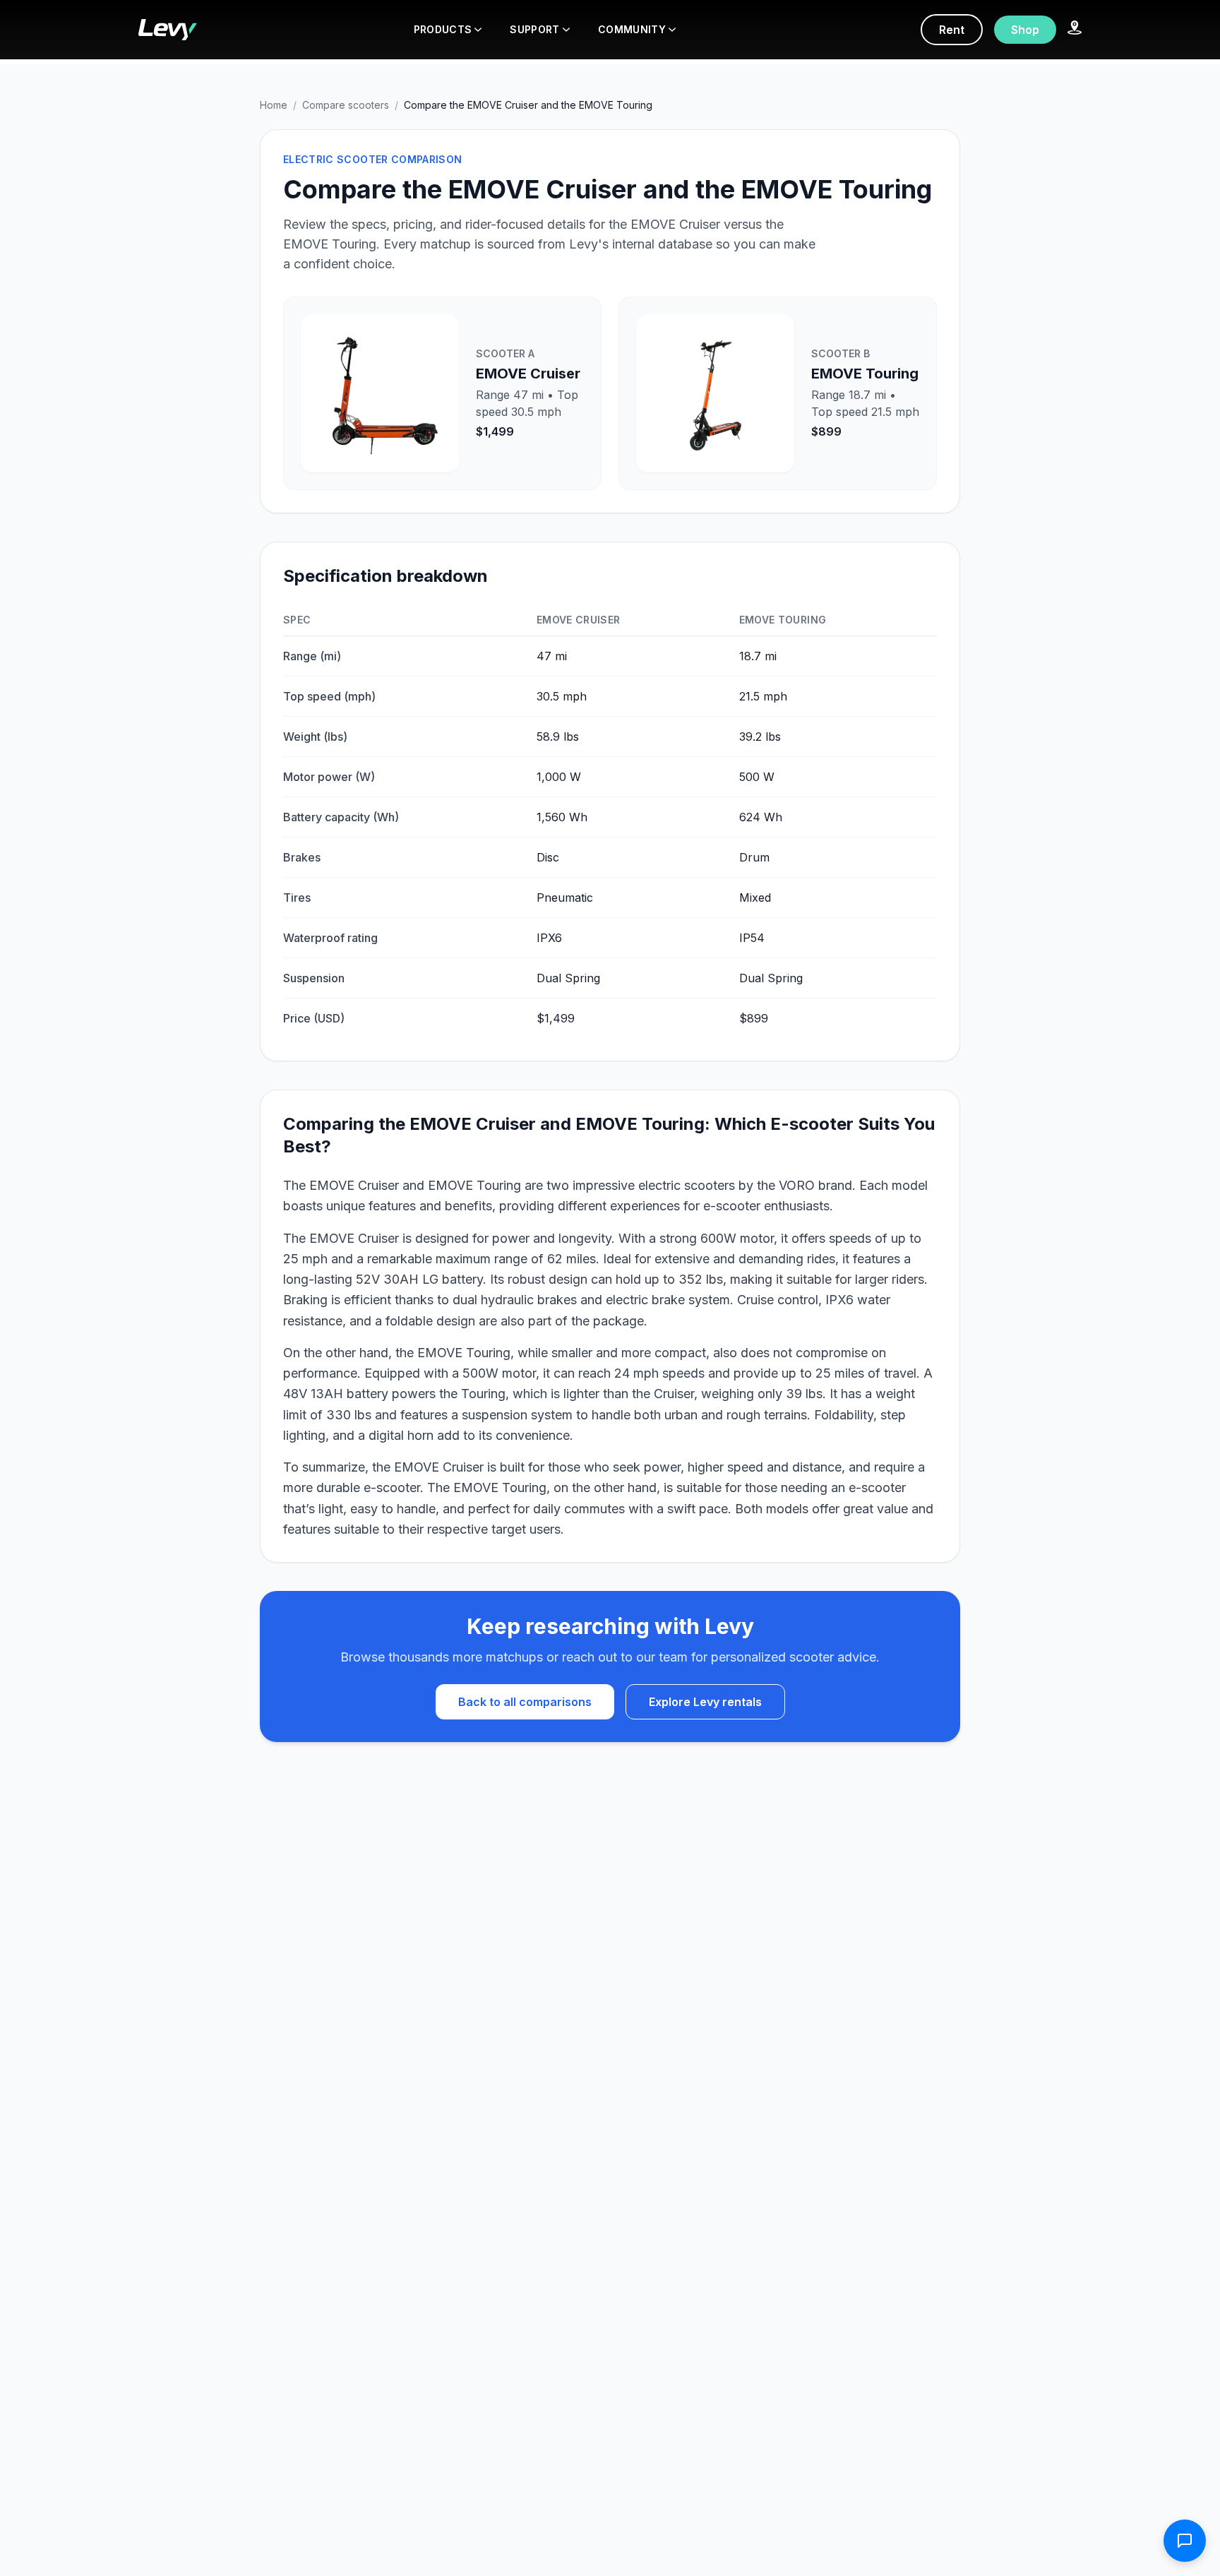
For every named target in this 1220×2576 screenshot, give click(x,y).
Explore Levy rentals (705, 1702)
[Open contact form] (1185, 2541)
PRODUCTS (443, 29)
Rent (952, 30)
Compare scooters (346, 105)
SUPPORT (534, 29)
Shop (1025, 30)
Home (274, 105)
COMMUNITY (632, 29)
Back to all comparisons (525, 1702)
